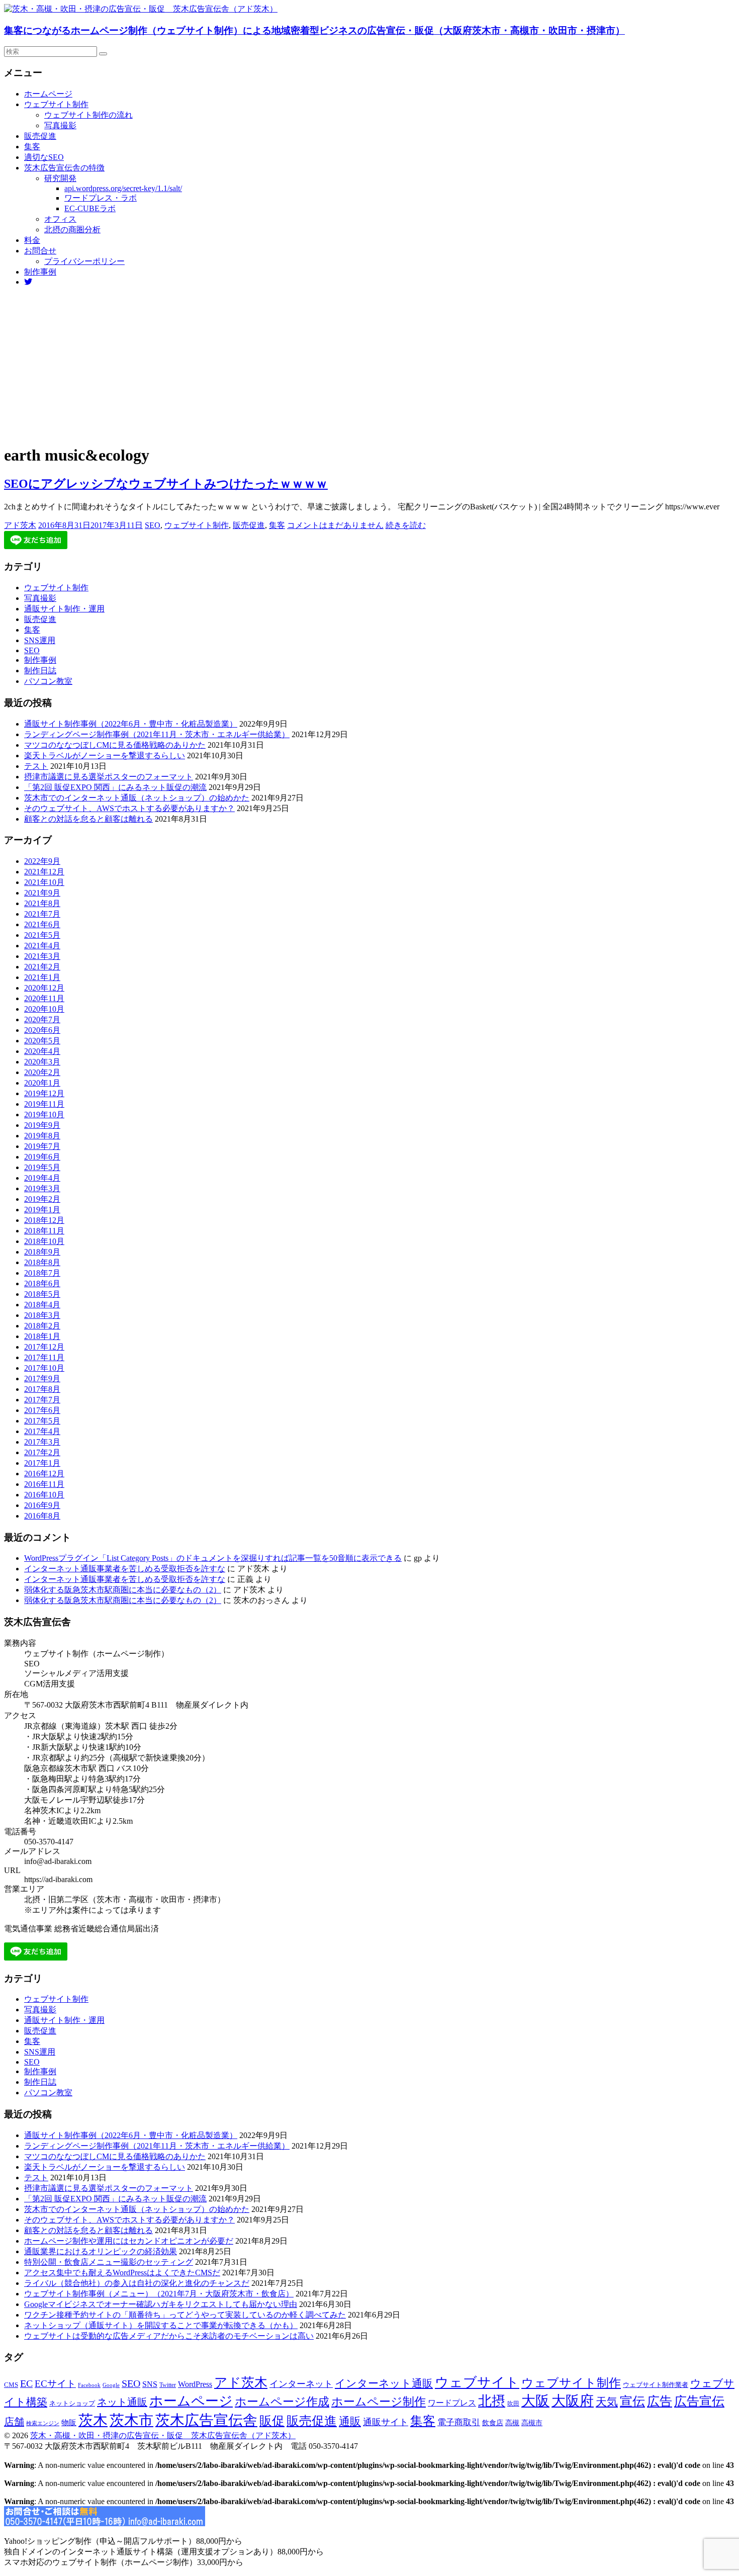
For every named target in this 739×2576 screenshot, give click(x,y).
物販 (69, 2422)
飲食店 (493, 2423)
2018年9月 (42, 1252)
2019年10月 (44, 1115)
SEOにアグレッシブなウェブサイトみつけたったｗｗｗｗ (166, 484)
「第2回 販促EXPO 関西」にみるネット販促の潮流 (115, 787)
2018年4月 (42, 1305)
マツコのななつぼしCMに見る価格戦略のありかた (115, 745)
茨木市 (131, 2420)
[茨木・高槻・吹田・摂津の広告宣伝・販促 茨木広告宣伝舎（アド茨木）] (141, 9)
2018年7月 (42, 1273)
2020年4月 (42, 1051)
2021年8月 (42, 903)
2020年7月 (42, 1019)
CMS (11, 2385)
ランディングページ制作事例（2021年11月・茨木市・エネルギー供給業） (157, 734)
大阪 (535, 2401)
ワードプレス (452, 2403)
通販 (350, 2422)
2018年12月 (44, 1220)
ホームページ (48, 94)
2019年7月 (42, 1146)
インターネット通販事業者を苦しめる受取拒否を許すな (125, 1569)
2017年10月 (44, 1368)
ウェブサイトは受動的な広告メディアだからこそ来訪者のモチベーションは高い (169, 2336)
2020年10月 (44, 1009)
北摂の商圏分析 (72, 230)
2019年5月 (42, 1167)
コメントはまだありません (335, 525)
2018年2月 (42, 1326)
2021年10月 (44, 882)
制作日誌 (40, 671)
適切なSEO (44, 157)
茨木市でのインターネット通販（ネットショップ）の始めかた (137, 798)
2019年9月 (42, 1125)
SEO (153, 525)
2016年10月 (44, 1495)
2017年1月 (42, 1463)
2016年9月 (42, 1505)
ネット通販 (122, 2402)
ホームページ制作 (379, 2402)
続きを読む (406, 525)
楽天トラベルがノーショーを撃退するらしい (105, 756)
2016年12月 (44, 1474)
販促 (272, 2421)
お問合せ (40, 251)
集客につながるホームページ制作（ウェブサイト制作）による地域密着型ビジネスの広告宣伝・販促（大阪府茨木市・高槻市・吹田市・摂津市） (314, 30)
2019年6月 (42, 1157)
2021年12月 (44, 872)
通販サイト (386, 2422)
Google (111, 2385)
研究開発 (60, 178)
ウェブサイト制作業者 (656, 2385)
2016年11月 (44, 1484)
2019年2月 (42, 1199)
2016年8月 (42, 1516)
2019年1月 (42, 1210)
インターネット (301, 2384)
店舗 (14, 2422)
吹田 (513, 2404)
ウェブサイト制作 (56, 104)
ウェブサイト (477, 2382)
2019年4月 (42, 1178)
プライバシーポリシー (84, 261)
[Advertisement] (369, 365)
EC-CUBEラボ (90, 208)
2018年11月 (44, 1231)
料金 (32, 240)
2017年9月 (42, 1379)
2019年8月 (42, 1136)
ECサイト (55, 2384)
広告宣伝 (699, 2401)
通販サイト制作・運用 (64, 609)
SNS (150, 2384)
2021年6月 (42, 924)
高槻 (512, 2423)
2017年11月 (44, 1357)
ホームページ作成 (282, 2402)
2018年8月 (42, 1262)
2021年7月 (42, 914)
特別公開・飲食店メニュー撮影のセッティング (109, 2262)
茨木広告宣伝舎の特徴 (64, 168)
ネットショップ (72, 2404)
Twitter (168, 2385)
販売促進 (40, 136)
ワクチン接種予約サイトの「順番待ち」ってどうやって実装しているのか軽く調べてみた (185, 2315)
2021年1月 (42, 977)
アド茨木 (20, 525)
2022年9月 (42, 861)
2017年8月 (42, 1389)
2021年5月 (42, 935)
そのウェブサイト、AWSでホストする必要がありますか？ (129, 808)
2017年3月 (42, 1442)
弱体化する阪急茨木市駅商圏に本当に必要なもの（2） (123, 1590)
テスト (36, 766)
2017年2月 (42, 1452)
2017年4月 (42, 1431)
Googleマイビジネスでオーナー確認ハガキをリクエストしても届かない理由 (161, 2304)
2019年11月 (44, 1104)
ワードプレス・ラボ (101, 198)
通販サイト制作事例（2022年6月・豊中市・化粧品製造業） (131, 724)
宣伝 (632, 2401)
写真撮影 (60, 125)
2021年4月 (42, 946)
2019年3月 (42, 1188)
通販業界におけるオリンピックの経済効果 (101, 2251)
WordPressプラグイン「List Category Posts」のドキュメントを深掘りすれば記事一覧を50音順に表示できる (213, 1558)
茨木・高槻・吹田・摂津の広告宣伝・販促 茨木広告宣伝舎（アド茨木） (163, 2435)
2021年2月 (42, 967)
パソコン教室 (48, 681)
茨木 (93, 2420)
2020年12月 (44, 988)
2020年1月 (42, 1083)
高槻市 (532, 2423)
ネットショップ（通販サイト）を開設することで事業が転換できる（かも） (161, 2325)
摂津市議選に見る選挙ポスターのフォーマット (109, 777)
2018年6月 (42, 1283)
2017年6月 (42, 1410)
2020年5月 (42, 1041)
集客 (32, 147)
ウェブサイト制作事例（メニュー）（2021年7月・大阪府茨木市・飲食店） (159, 2294)
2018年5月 (42, 1294)
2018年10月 (44, 1241)
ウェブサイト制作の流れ (88, 115)
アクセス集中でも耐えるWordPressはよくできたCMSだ (122, 2273)
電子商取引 (459, 2422)
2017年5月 (42, 1421)
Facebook (89, 2385)
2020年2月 (42, 1072)
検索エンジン (43, 2423)
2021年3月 (42, 956)
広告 (660, 2401)
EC (26, 2383)
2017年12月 (44, 1347)
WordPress (195, 2384)
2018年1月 (42, 1336)
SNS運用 (40, 640)
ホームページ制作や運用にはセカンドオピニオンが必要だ (129, 2241)
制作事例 (40, 272)
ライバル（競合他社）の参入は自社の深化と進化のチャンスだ (137, 2283)
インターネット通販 (384, 2383)
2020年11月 (44, 998)
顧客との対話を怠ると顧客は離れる (88, 819)
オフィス (60, 219)
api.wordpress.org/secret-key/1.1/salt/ (123, 188)
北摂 (492, 2401)
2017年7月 (42, 1400)
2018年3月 (42, 1315)
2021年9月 (42, 893)
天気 (607, 2402)
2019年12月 (44, 1093)
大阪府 (573, 2401)
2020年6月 (42, 1030)
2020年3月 (42, 1062)
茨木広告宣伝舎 (206, 2420)
